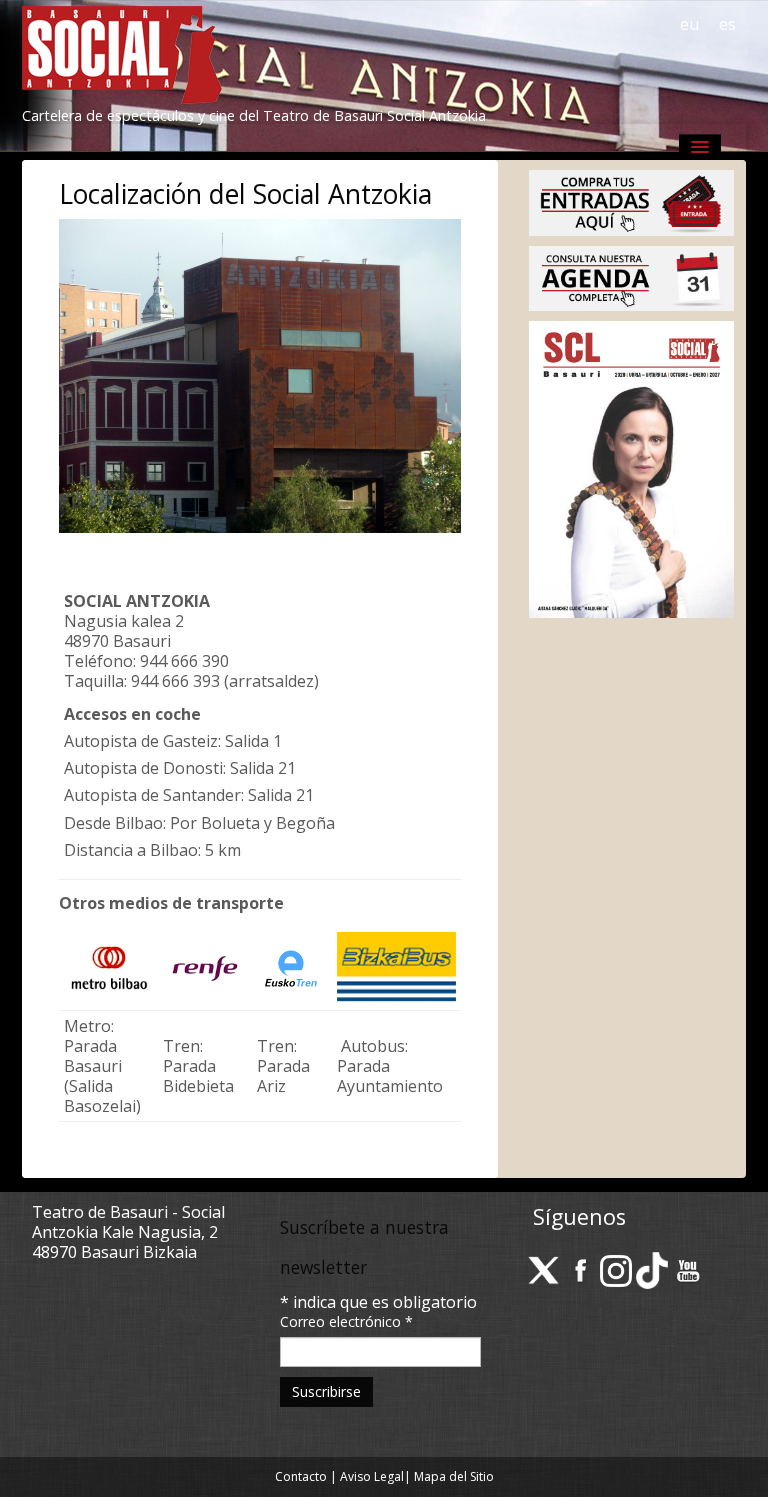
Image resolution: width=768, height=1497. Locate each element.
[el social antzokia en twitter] (544, 1269)
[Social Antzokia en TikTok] (652, 1269)
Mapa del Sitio (454, 1476)
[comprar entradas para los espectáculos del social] (631, 201)
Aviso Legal (372, 1476)
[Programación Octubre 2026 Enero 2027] (631, 468)
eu (689, 24)
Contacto (301, 1476)
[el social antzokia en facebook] (580, 1269)
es (727, 24)
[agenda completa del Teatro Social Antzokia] (631, 277)
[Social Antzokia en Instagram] (616, 1269)
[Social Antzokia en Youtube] (688, 1269)
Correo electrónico (346, 1321)
